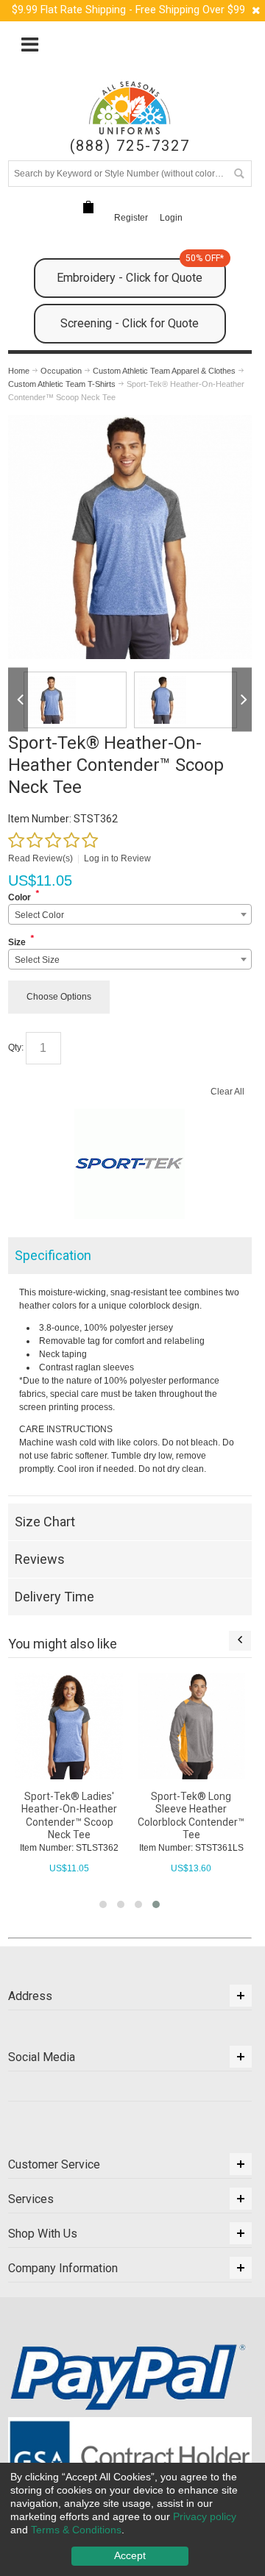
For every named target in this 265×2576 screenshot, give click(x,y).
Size (17, 942)
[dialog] (132, 2519)
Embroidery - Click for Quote (140, 271)
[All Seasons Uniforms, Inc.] (130, 108)
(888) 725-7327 (130, 146)
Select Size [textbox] (37, 960)
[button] (103, 1904)
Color (20, 897)
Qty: (16, 1047)
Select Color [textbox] (39, 915)
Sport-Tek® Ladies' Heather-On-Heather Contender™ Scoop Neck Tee (69, 1815)
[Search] (239, 174)
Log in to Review (117, 858)
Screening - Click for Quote (130, 323)
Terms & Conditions (76, 2530)
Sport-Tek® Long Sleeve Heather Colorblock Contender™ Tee (191, 1815)
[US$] (88, 208)
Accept (130, 2555)
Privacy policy (205, 2516)
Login (171, 218)
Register (131, 218)
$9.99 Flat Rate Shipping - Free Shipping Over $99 (128, 10)
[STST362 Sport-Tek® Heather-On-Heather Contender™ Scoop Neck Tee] (75, 700)
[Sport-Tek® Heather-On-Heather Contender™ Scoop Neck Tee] (130, 421)
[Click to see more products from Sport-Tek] (130, 1164)
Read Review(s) (40, 858)
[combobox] (130, 914)
